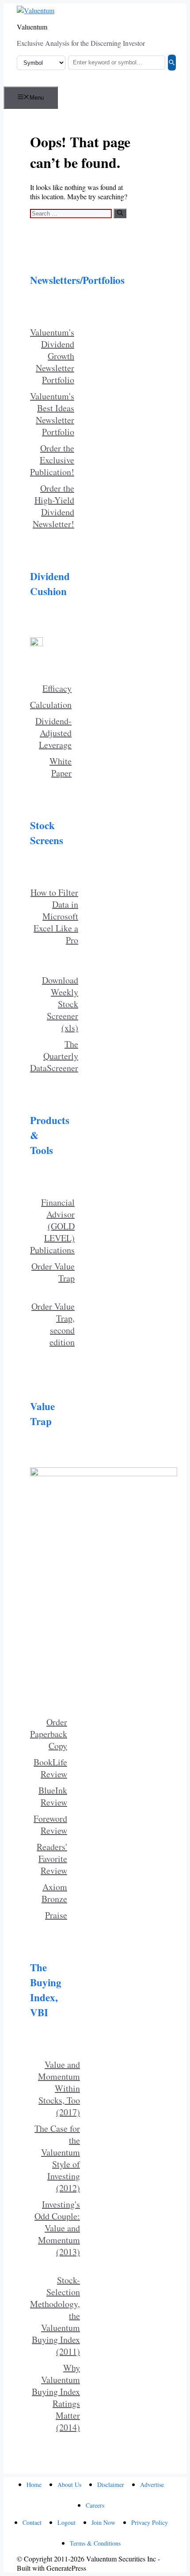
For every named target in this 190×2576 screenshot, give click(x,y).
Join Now (103, 2522)
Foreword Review (50, 1824)
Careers (95, 2505)
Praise (56, 1915)
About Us (69, 2485)
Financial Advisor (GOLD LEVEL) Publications (52, 1226)
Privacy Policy (150, 2522)
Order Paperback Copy (49, 1734)
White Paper (61, 767)
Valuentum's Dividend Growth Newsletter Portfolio (52, 356)
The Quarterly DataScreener (54, 1056)
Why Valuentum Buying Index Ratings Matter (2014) (56, 2397)
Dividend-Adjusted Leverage (53, 733)
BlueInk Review (53, 1796)
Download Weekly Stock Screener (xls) (60, 1004)
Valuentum (32, 27)
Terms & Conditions (95, 2543)
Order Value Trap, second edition (53, 1324)
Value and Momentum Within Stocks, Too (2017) (59, 2088)
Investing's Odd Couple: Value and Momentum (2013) (57, 2228)
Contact (32, 2522)
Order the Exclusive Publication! (52, 460)
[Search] (172, 63)
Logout (66, 2522)
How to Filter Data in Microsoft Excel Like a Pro (54, 916)
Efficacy (57, 688)
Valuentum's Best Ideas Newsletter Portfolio (52, 414)
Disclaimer (111, 2485)
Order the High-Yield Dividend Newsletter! (53, 506)
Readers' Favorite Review (52, 1859)
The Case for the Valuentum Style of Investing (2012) (57, 2158)
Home (34, 2485)
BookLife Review (50, 1768)
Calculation (51, 705)
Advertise (152, 2485)
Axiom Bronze (54, 1893)
